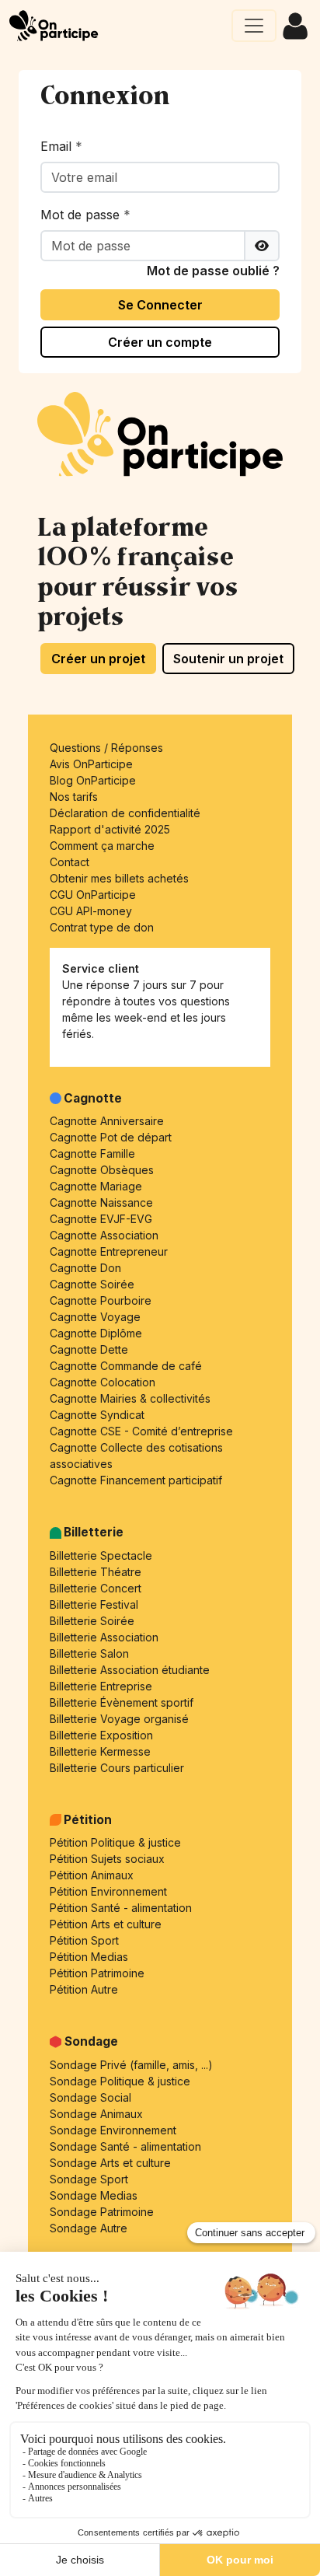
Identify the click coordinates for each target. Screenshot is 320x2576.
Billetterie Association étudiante (130, 1670)
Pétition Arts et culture (106, 1924)
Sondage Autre (89, 2228)
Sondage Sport (89, 2179)
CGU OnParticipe (93, 895)
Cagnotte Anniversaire (107, 1121)
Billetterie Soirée (92, 1621)
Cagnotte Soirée (92, 1284)
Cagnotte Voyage (95, 1317)
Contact (70, 862)
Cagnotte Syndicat (97, 1415)
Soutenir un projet (228, 659)
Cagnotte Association (104, 1235)
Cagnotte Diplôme (96, 1333)
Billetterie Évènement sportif (122, 1702)
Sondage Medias (94, 2195)
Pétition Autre (84, 1989)
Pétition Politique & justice (115, 1842)
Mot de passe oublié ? (213, 271)
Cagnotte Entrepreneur (109, 1251)
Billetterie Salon (89, 1653)
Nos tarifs (74, 797)
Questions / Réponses (106, 748)
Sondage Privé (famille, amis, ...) (131, 2065)
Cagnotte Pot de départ (111, 1137)
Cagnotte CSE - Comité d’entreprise (141, 1431)
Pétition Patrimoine (97, 1973)
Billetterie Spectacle (101, 1555)
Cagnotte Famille (92, 1153)
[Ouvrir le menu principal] (254, 26)
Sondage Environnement (113, 2130)
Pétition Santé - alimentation (121, 1908)
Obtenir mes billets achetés (119, 878)
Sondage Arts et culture (110, 2163)
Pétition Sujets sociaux (107, 1859)
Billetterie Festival (94, 1604)
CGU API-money (91, 911)
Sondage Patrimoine (102, 2212)
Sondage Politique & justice (120, 2081)
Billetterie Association (104, 1637)
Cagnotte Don (85, 1268)
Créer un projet (98, 659)
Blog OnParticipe (93, 780)
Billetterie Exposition (101, 1735)
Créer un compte (160, 342)
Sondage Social (90, 2097)
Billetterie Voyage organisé (119, 1719)
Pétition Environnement (108, 1891)
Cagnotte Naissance (101, 1202)
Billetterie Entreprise (101, 1686)
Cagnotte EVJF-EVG (101, 1219)
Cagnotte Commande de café (126, 1366)
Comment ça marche (102, 846)
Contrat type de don (102, 927)
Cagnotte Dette (89, 1349)
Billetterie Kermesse (100, 1751)
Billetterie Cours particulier (117, 1768)
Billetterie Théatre (96, 1572)
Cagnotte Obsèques (102, 1170)
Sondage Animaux (96, 2114)
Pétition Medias (89, 1957)
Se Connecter (160, 305)
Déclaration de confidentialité (125, 813)
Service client (101, 968)
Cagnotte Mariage (96, 1186)
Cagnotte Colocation (103, 1382)
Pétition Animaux (92, 1875)
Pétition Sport (84, 1940)
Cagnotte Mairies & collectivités (130, 1398)
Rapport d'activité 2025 (110, 829)
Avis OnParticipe (91, 764)
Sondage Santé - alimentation (125, 2146)
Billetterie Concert (96, 1588)
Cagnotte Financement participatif (136, 1480)
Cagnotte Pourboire (101, 1300)
